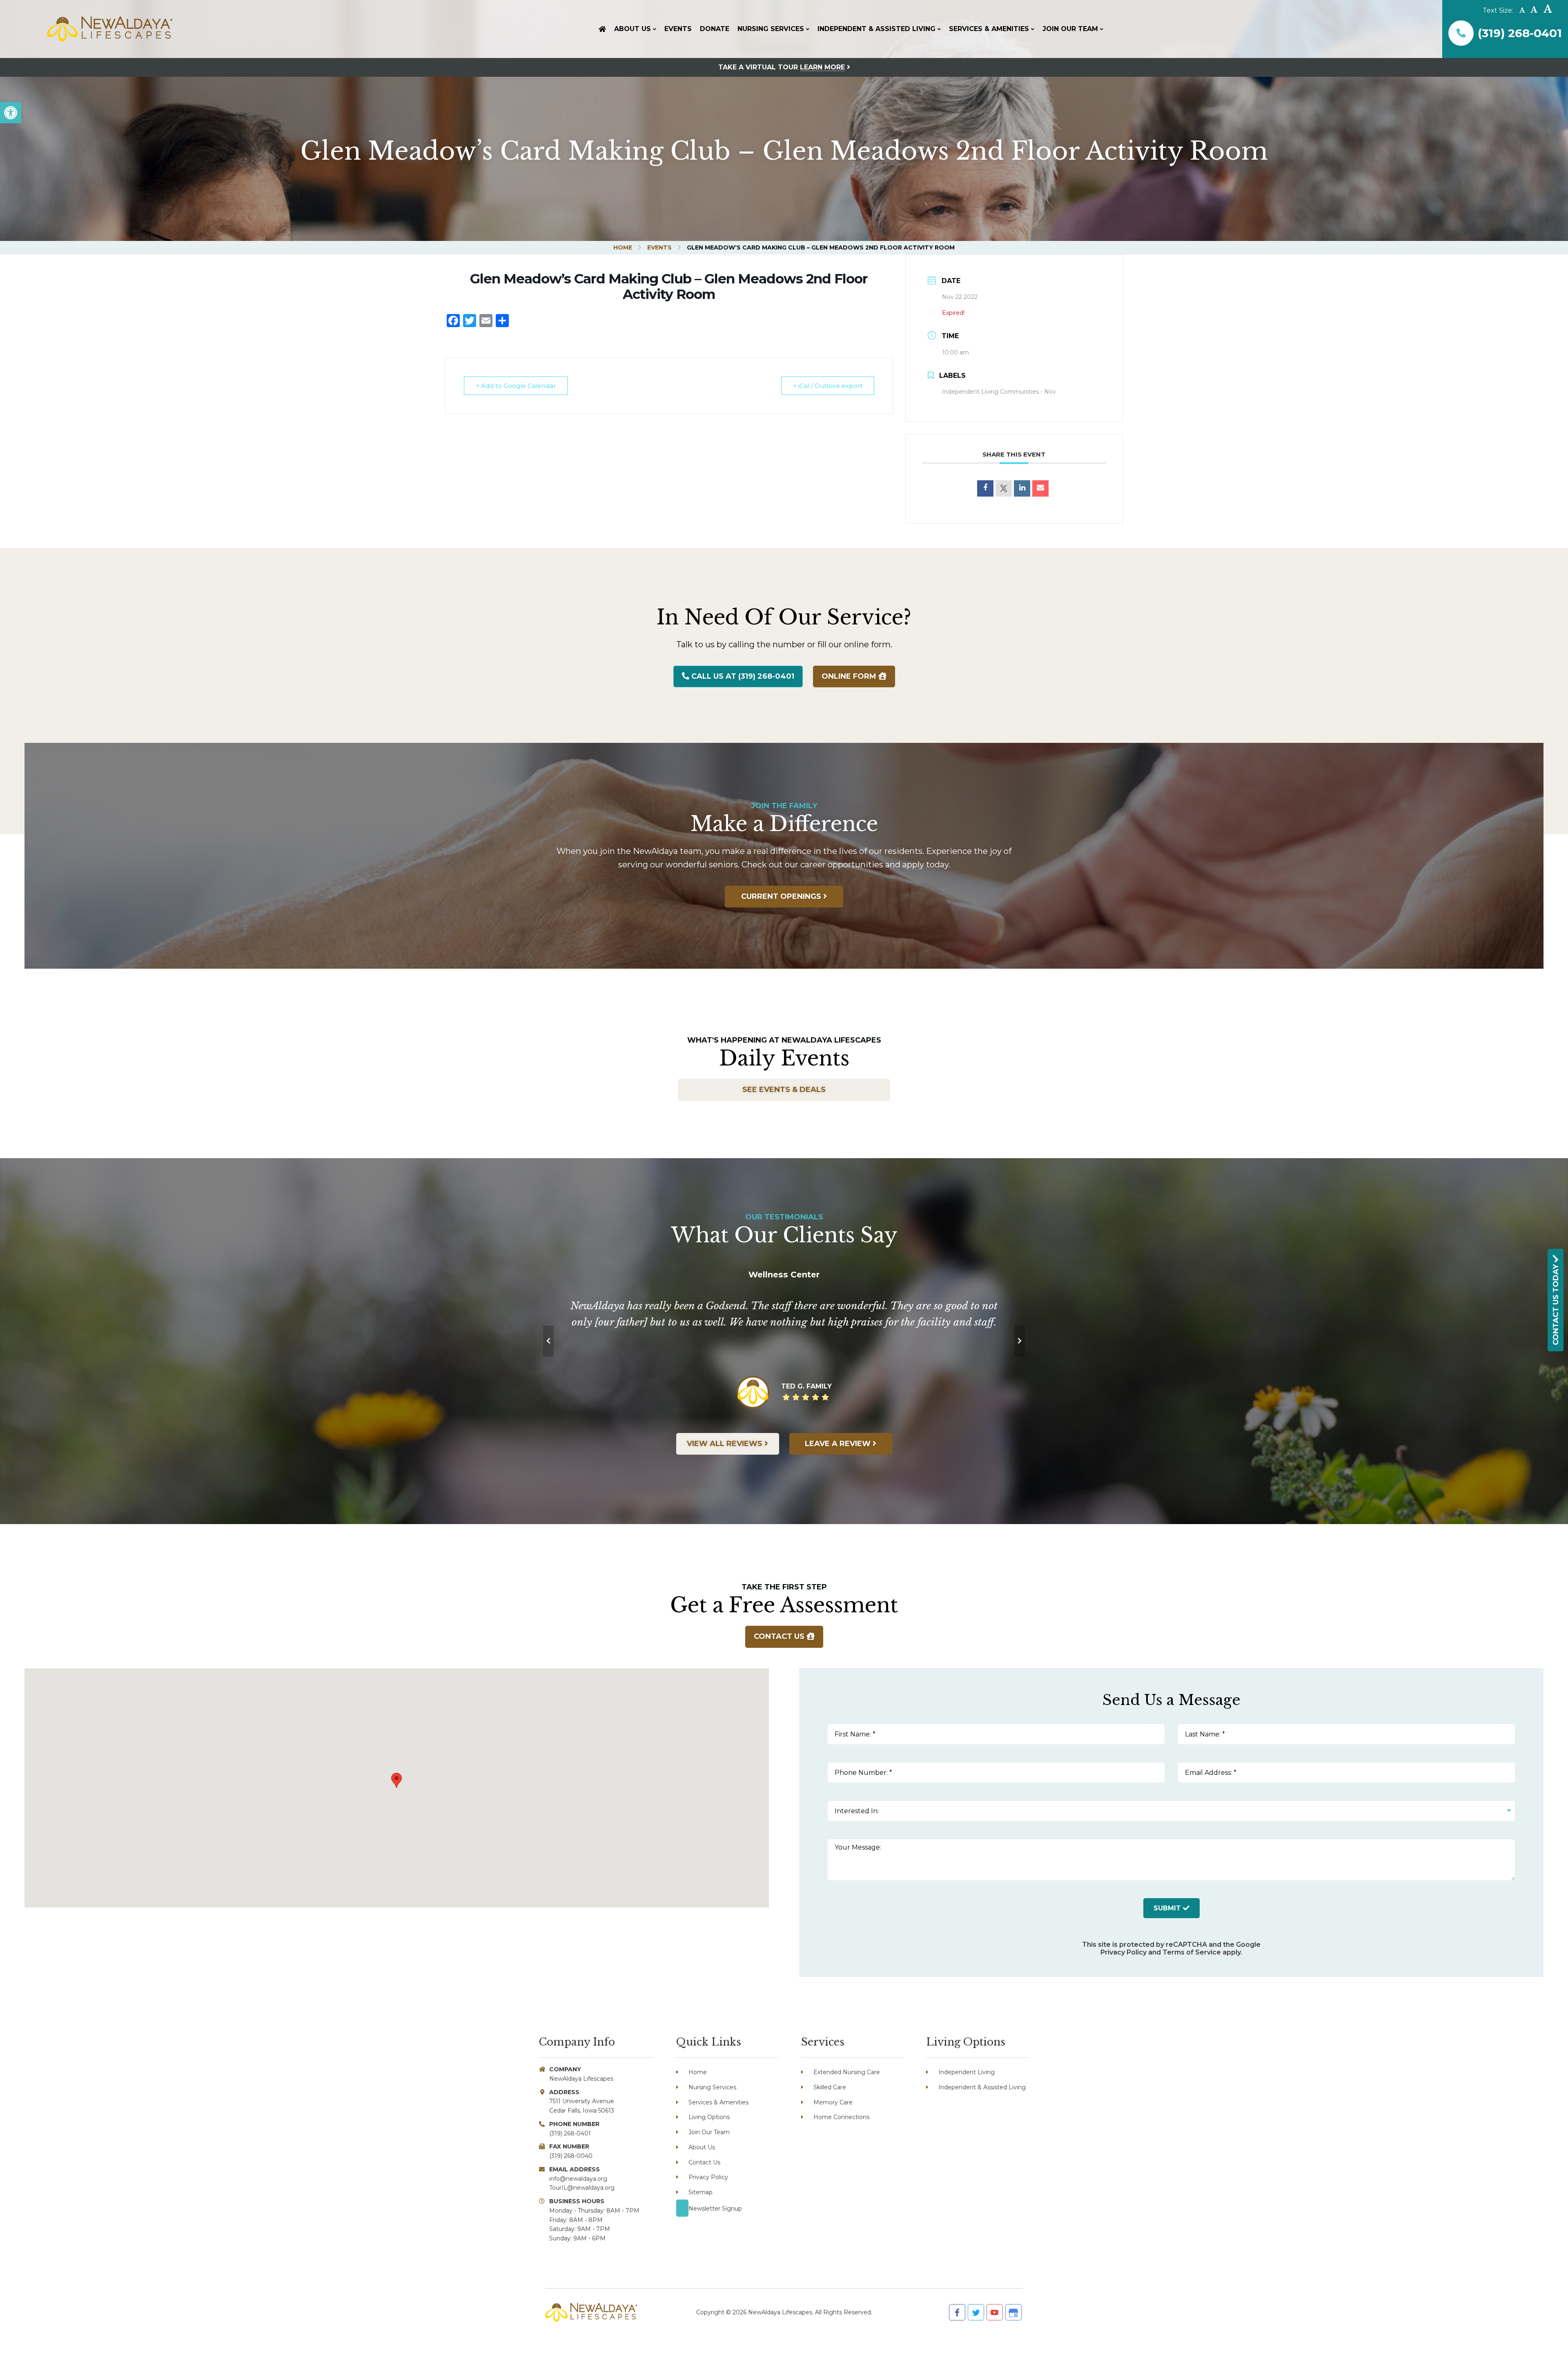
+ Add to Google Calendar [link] (516, 386)
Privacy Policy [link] (1124, 1952)
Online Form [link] (850, 676)
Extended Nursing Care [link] (847, 2072)
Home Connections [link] (841, 2117)
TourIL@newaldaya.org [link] (582, 2188)
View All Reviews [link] (726, 1444)
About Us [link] (702, 2147)
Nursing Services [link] (712, 2087)
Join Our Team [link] (709, 2132)
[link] (11, 113)
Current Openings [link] (782, 896)
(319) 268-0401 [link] (1520, 33)
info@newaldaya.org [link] (578, 2179)
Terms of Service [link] (1192, 1952)
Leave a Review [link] (839, 1444)
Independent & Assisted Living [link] (982, 2087)
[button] (396, 1780)
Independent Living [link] (967, 2072)
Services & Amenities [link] (718, 2102)
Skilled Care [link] (830, 2087)
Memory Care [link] (833, 2102)
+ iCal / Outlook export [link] (828, 386)
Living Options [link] (709, 2117)
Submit (1168, 1908)
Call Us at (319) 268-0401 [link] (742, 676)
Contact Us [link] (780, 1636)
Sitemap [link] (700, 2192)
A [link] (1522, 10)
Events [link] (659, 247)
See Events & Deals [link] (784, 1090)
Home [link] (623, 247)
